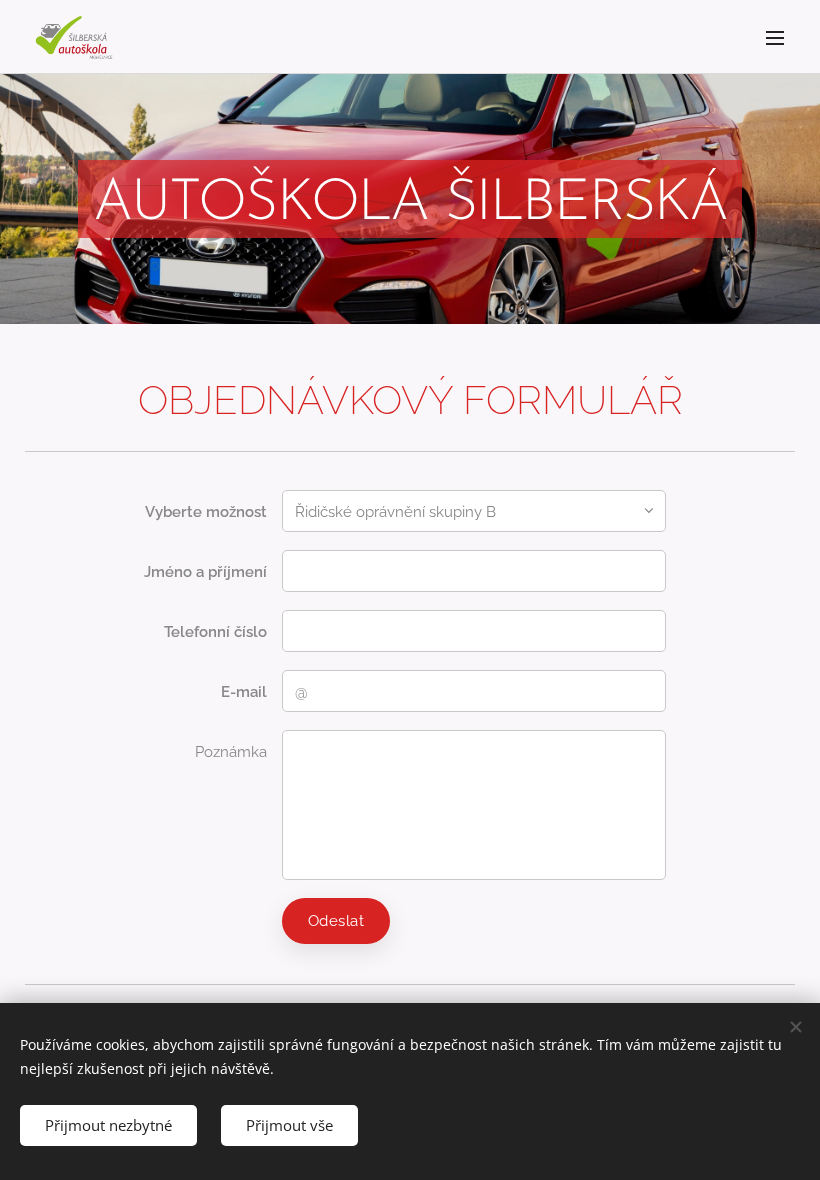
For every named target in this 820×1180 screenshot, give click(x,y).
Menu (775, 37)
